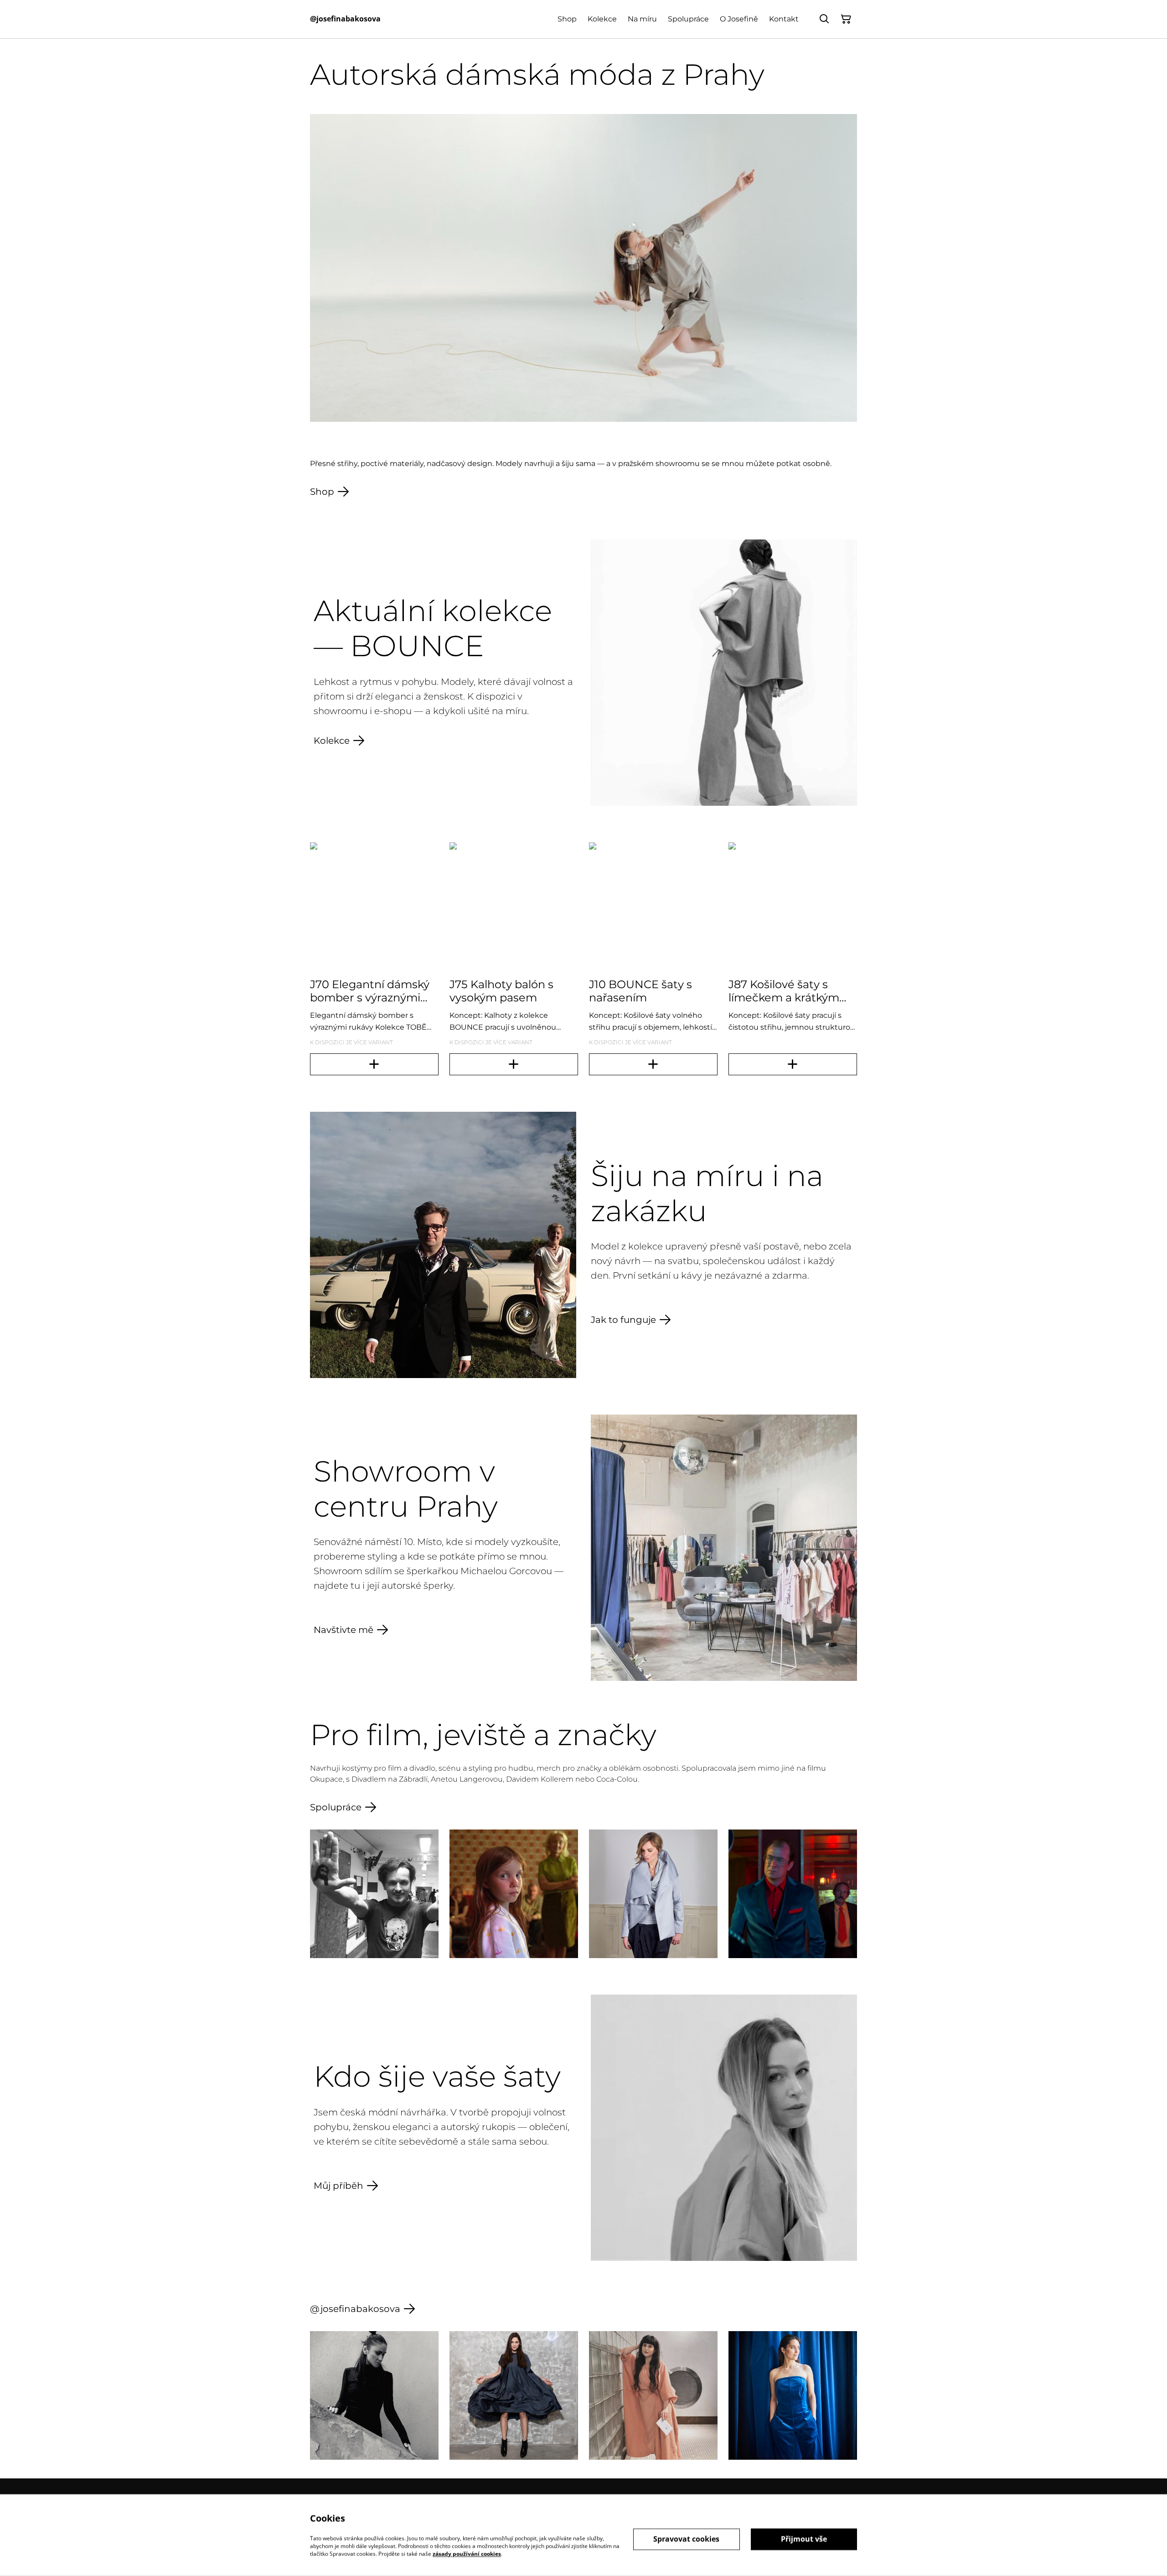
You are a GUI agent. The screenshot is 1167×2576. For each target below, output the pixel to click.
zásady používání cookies (467, 2553)
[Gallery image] (374, 1894)
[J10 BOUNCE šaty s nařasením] (653, 1064)
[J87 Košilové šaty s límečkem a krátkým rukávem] (793, 1064)
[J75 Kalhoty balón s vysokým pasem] (514, 1064)
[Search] (824, 19)
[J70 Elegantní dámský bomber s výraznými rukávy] (374, 1064)
